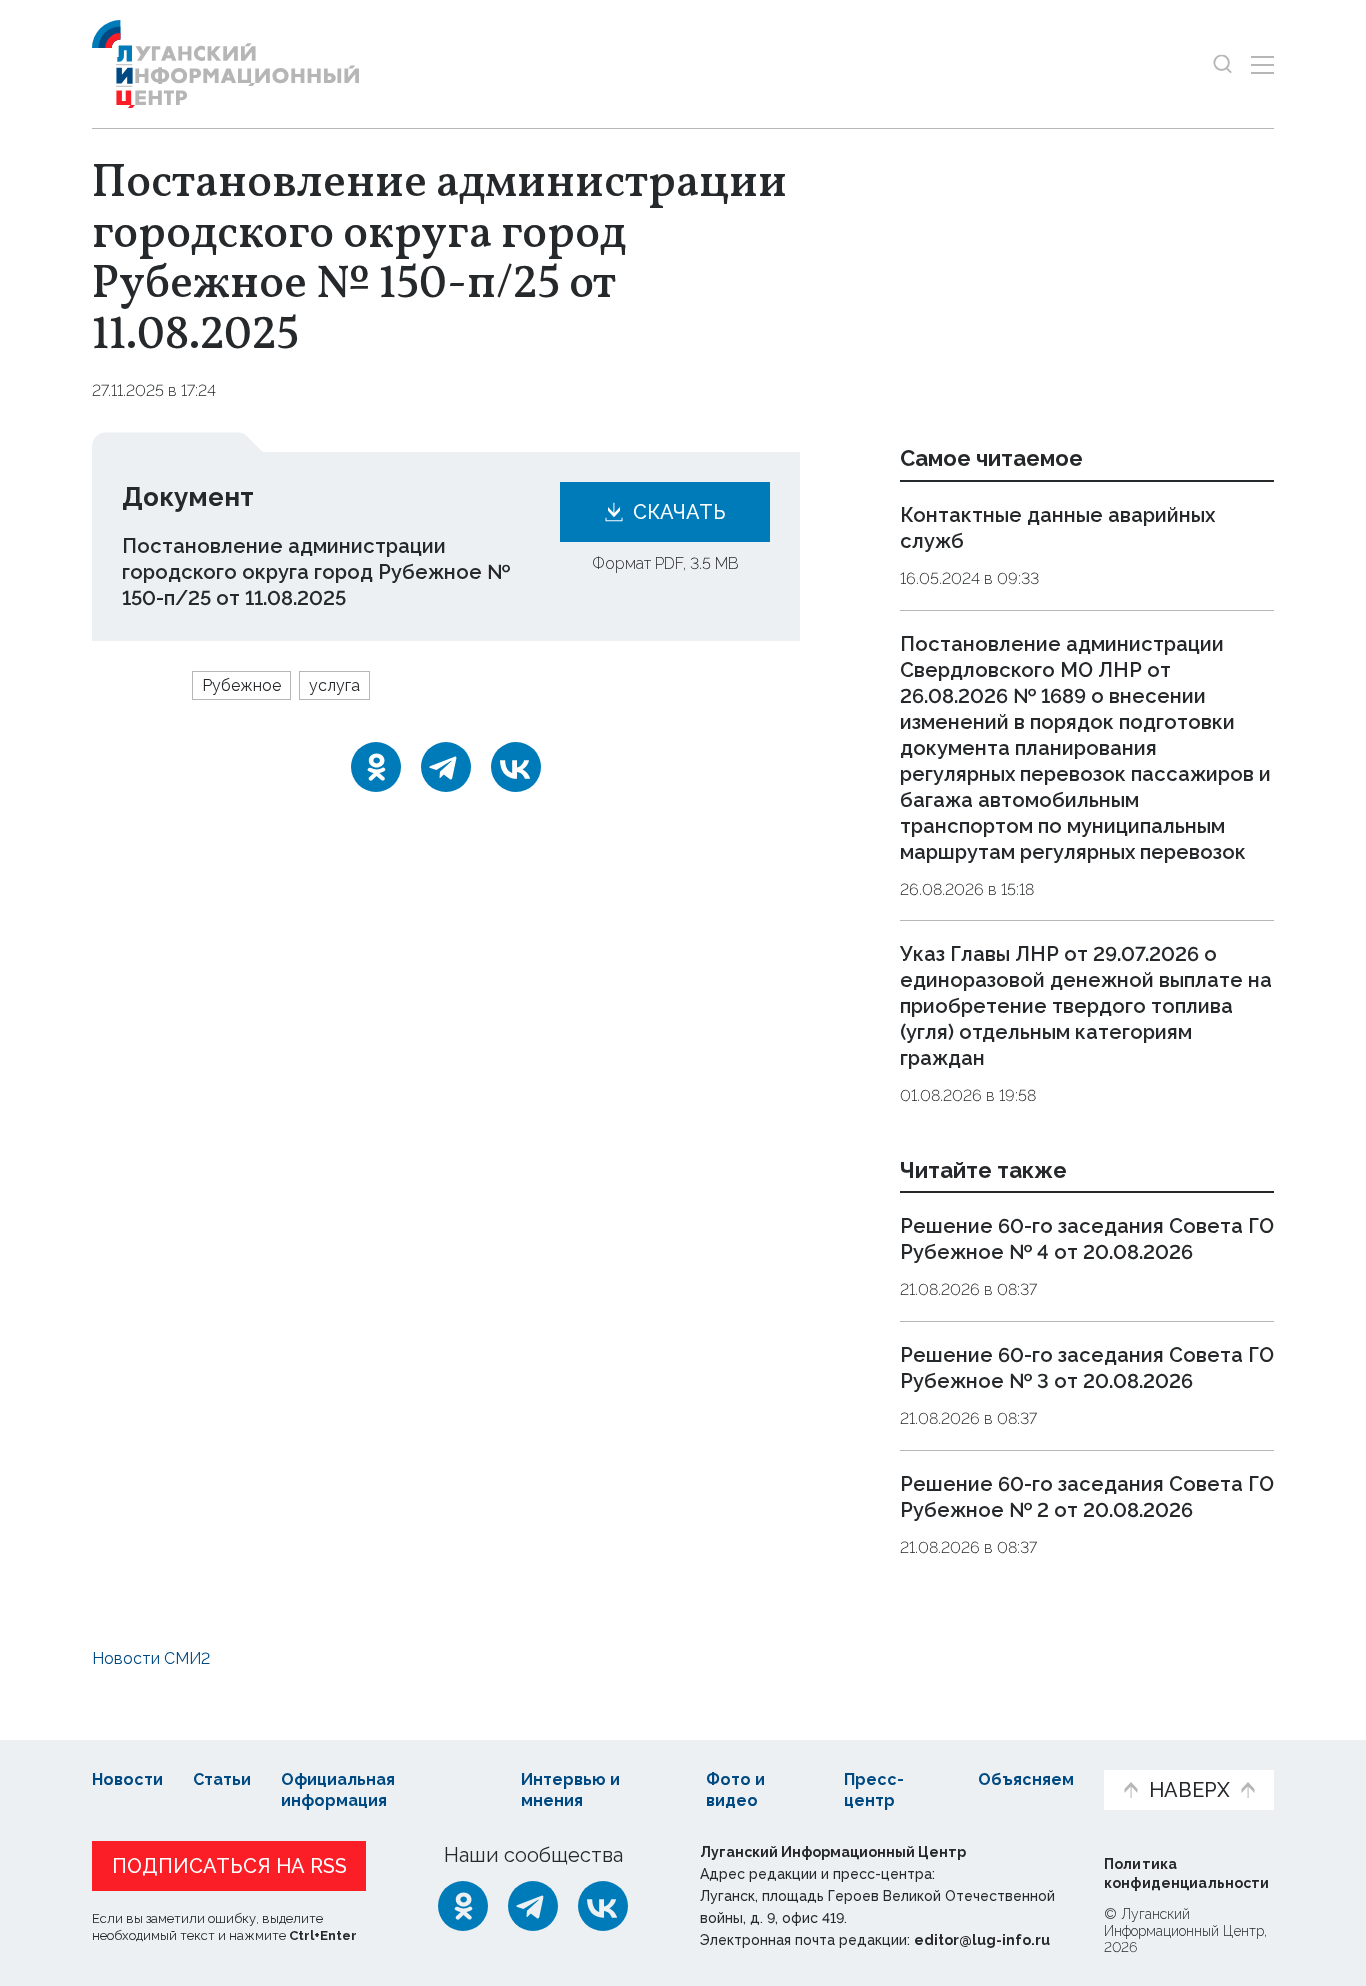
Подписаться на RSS (229, 1866)
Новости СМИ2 (151, 1658)
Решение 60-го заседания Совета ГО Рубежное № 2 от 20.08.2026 (1087, 1497)
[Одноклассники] (376, 767)
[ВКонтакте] (516, 767)
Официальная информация (338, 1790)
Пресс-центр (874, 1790)
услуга (334, 685)
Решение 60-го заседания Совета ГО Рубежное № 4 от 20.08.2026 (1087, 1240)
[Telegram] (446, 767)
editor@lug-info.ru (982, 1940)
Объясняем (1026, 1779)
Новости (127, 1779)
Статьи (222, 1779)
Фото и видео (735, 1790)
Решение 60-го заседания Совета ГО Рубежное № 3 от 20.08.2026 (1087, 1368)
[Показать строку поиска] (1222, 64)
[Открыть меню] (1262, 64)
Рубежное (241, 685)
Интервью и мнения (570, 1790)
